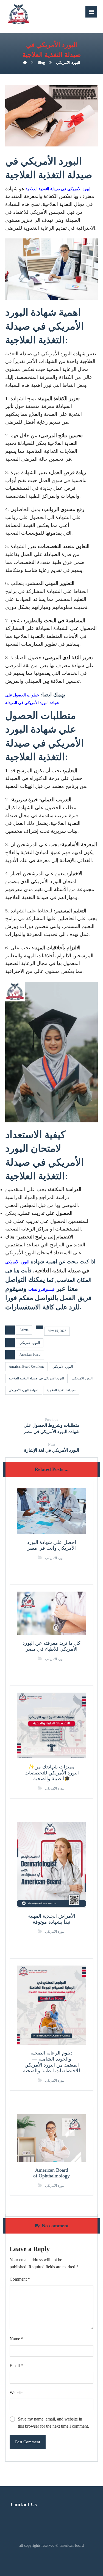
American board (30, 1355)
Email (16, 2366)
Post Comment (28, 2442)
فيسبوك (48, 1290)
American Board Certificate (27, 1367)
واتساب (34, 1290)
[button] (91, 12)
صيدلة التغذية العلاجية (61, 1390)
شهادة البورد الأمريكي (24, 1390)
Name (16, 2339)
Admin (24, 1330)
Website (16, 2392)
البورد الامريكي (30, 1343)
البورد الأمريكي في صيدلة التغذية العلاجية (36, 1378)
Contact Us (24, 2504)
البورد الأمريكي (17, 1262)
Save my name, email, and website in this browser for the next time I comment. (53, 2423)
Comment (20, 2279)
